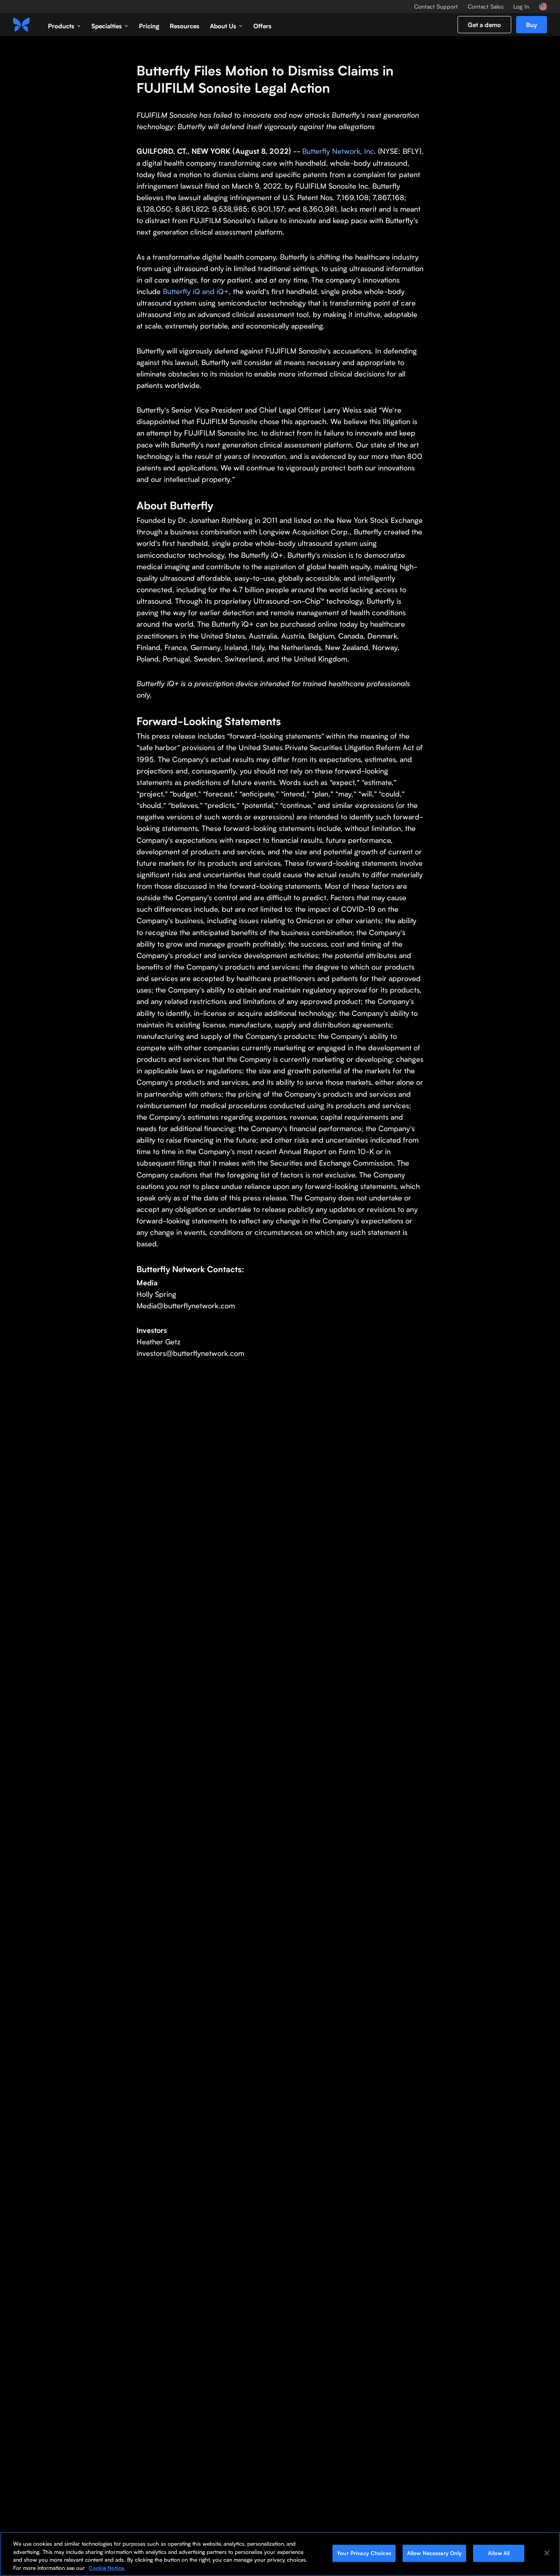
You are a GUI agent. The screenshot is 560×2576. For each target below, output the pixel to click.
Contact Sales (486, 7)
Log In (521, 7)
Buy (532, 25)
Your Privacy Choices (364, 2553)
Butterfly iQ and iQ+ (195, 291)
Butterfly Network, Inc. (339, 151)
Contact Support (436, 7)
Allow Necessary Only (435, 2553)
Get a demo (484, 25)
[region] (280, 2554)
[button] (64, 25)
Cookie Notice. (107, 2567)
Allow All (499, 2553)
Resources (184, 26)
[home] (21, 25)
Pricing (149, 26)
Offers (262, 26)
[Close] (547, 2553)
